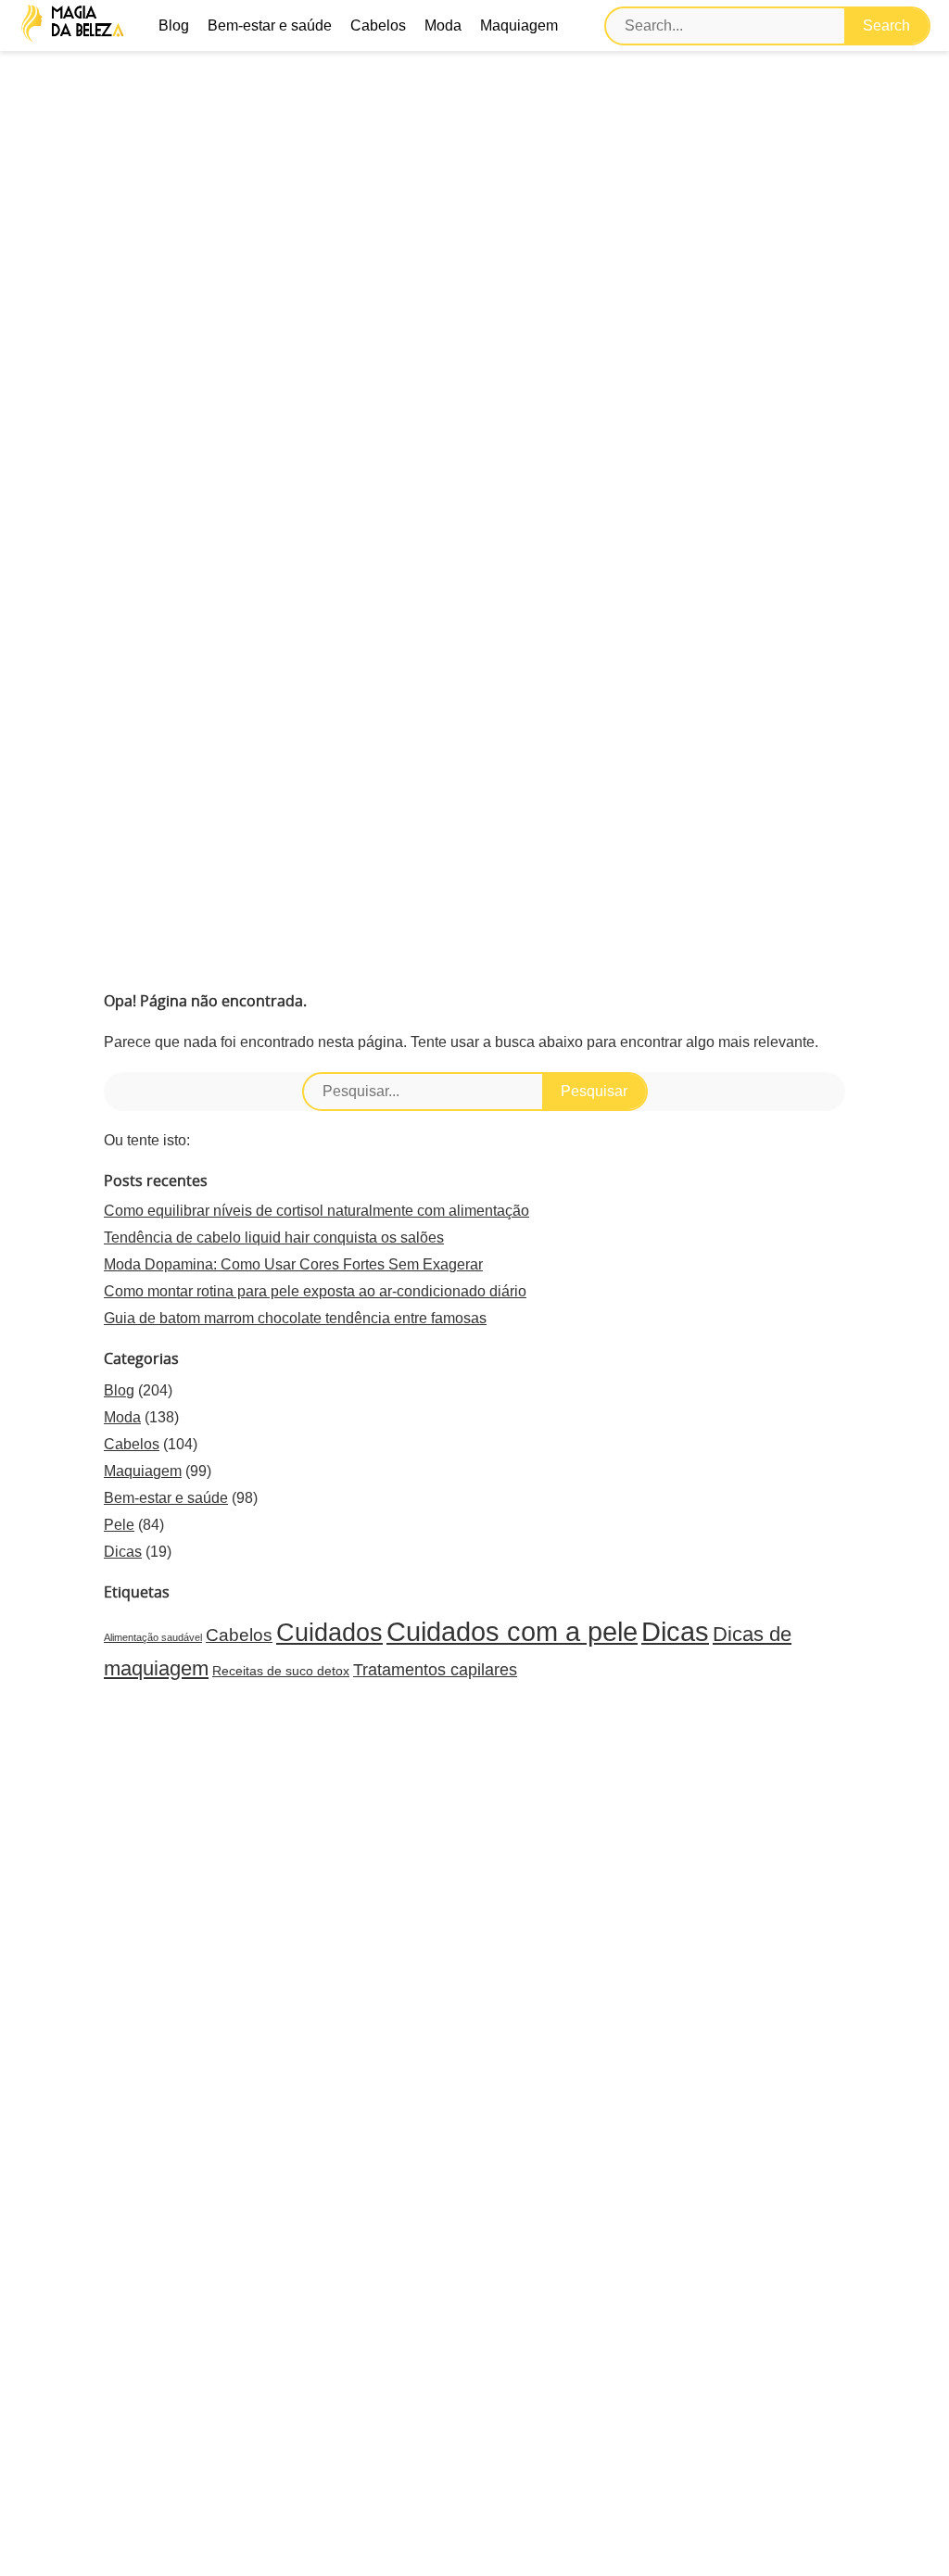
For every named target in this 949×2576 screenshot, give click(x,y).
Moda (443, 25)
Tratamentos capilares (435, 1670)
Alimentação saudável (153, 1637)
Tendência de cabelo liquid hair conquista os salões (274, 1237)
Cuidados (329, 1633)
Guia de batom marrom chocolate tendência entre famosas (295, 1318)
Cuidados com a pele (512, 1631)
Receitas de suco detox (281, 1671)
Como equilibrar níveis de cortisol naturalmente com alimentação (316, 1211)
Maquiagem (519, 25)
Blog (174, 25)
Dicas (123, 1552)
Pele (119, 1525)
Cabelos (378, 25)
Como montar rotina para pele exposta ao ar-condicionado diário (315, 1291)
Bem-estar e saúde (270, 25)
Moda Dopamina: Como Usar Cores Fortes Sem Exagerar (293, 1264)
